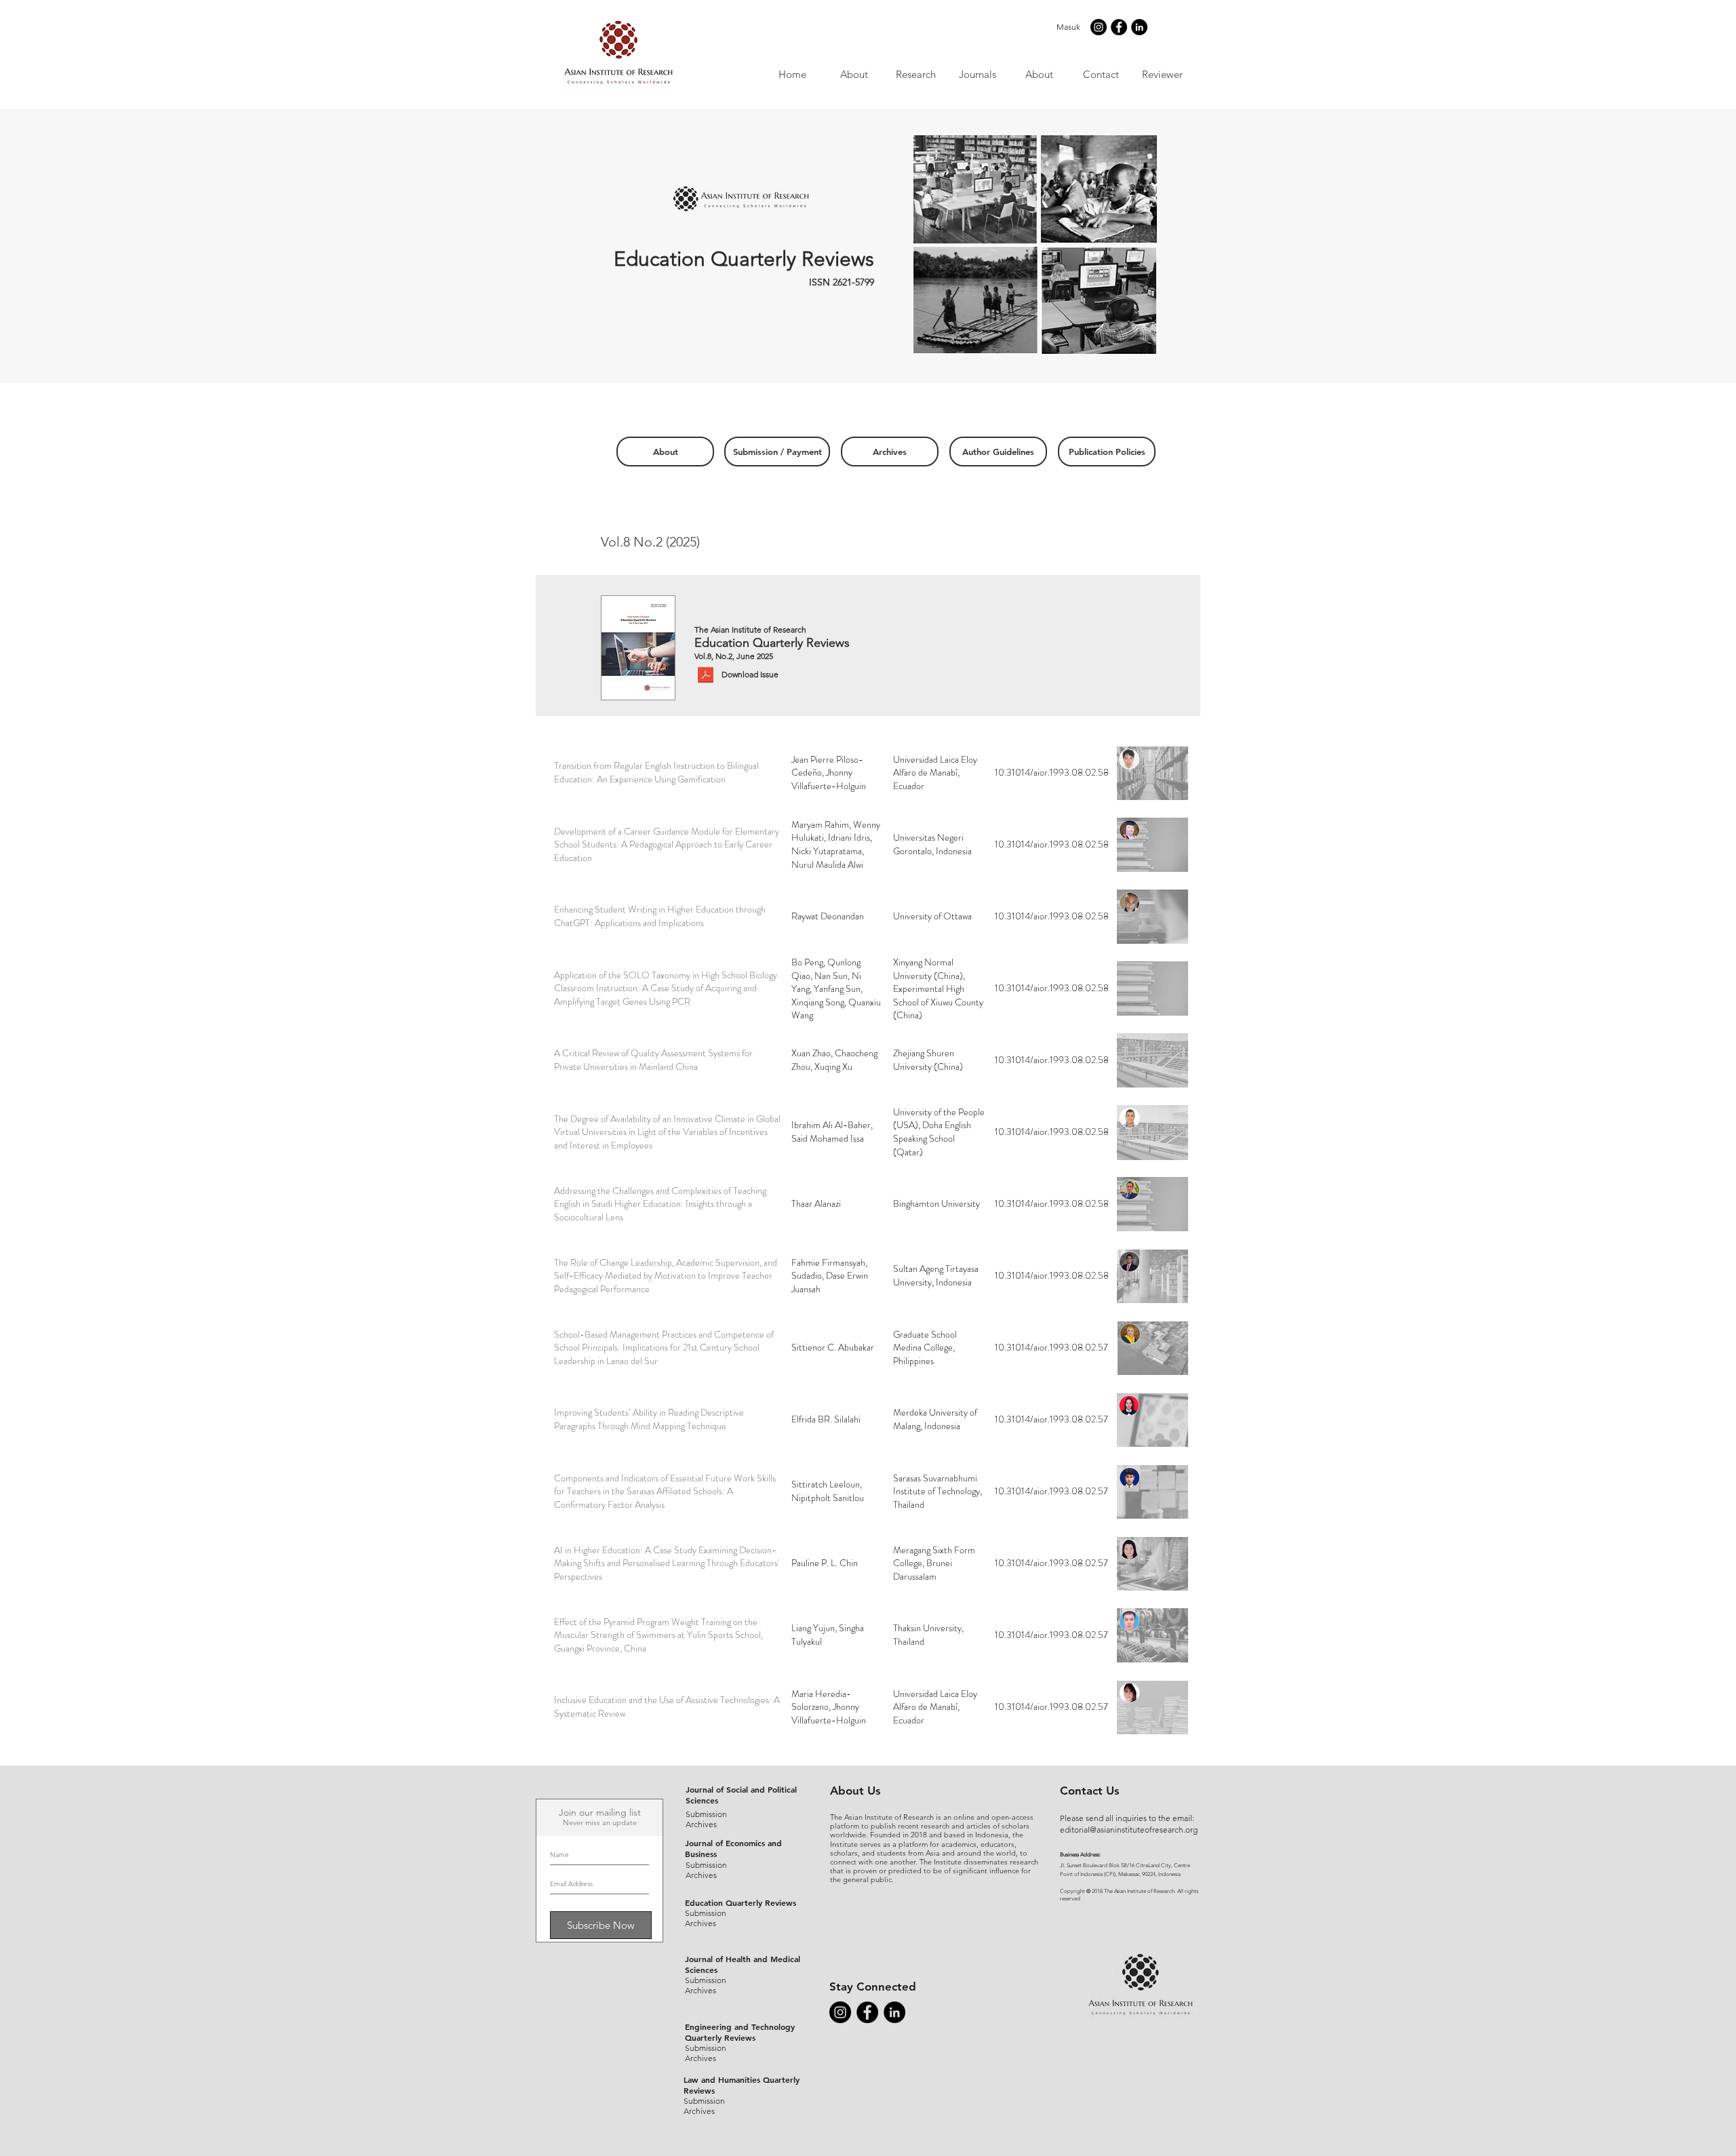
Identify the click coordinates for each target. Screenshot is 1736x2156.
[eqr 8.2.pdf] (706, 676)
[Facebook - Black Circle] (1119, 27)
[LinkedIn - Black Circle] (1139, 27)
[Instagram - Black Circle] (1099, 27)
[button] (977, 74)
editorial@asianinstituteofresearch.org (1129, 1830)
